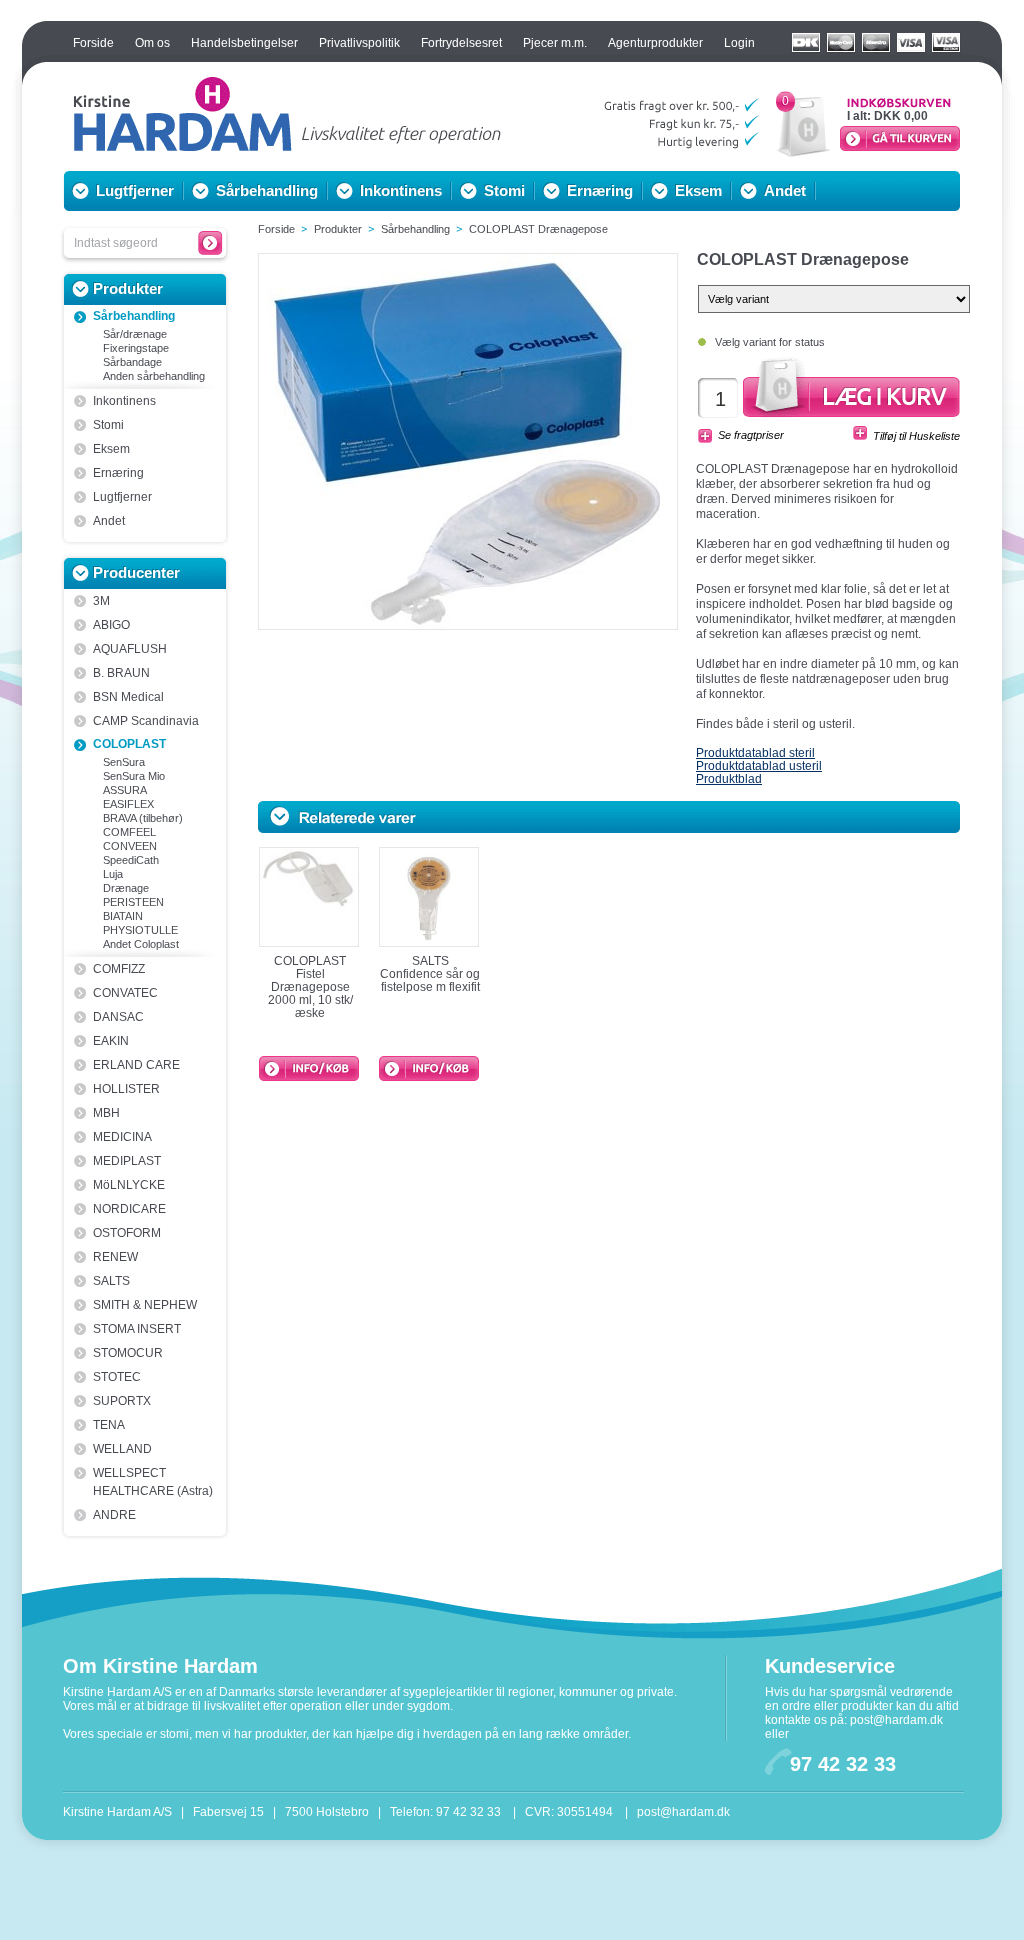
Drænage (126, 888)
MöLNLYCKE (129, 1185)
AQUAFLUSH (130, 649)
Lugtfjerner (135, 190)
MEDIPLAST (127, 1161)
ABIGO (111, 625)
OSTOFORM (127, 1233)
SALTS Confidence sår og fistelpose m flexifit (430, 974)
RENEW (115, 1257)
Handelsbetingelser (244, 43)
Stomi (504, 190)
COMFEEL (129, 832)
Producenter (136, 572)
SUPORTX (122, 1401)
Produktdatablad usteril (759, 766)
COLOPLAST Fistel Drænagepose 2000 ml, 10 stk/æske (310, 987)
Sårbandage (132, 362)
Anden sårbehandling (154, 376)
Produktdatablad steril (755, 753)
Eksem (698, 190)
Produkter (128, 288)
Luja (113, 874)
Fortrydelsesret (461, 43)
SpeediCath (131, 860)
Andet (785, 190)
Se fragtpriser (751, 435)
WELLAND (122, 1449)
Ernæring (600, 190)
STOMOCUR (128, 1353)
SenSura (124, 762)
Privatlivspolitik (359, 43)
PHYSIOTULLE (140, 930)
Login (739, 43)
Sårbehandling (267, 190)
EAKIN (111, 1041)
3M (101, 601)
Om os (152, 43)
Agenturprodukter (655, 43)
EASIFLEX (128, 804)
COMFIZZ (119, 969)
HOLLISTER (126, 1089)
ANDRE (114, 1515)
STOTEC (117, 1377)
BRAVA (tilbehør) (143, 818)
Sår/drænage (135, 334)
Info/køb (309, 1068)
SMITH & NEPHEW (145, 1305)
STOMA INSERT (137, 1329)
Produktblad (729, 779)
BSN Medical (128, 697)
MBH (106, 1113)
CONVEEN (130, 846)
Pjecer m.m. (555, 43)
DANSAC (118, 1017)
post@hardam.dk (896, 1720)
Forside (93, 43)
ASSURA (125, 790)
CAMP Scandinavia (146, 721)
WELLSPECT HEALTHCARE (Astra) (153, 1482)
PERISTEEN (133, 902)
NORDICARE (129, 1209)
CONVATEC (125, 993)
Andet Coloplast (141, 944)
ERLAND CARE (136, 1065)
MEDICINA (122, 1137)
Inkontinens (401, 190)
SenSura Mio (134, 776)
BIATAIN (123, 916)
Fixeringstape (136, 348)
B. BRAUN (121, 673)
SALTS (111, 1281)
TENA (109, 1425)
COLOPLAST (129, 744)
